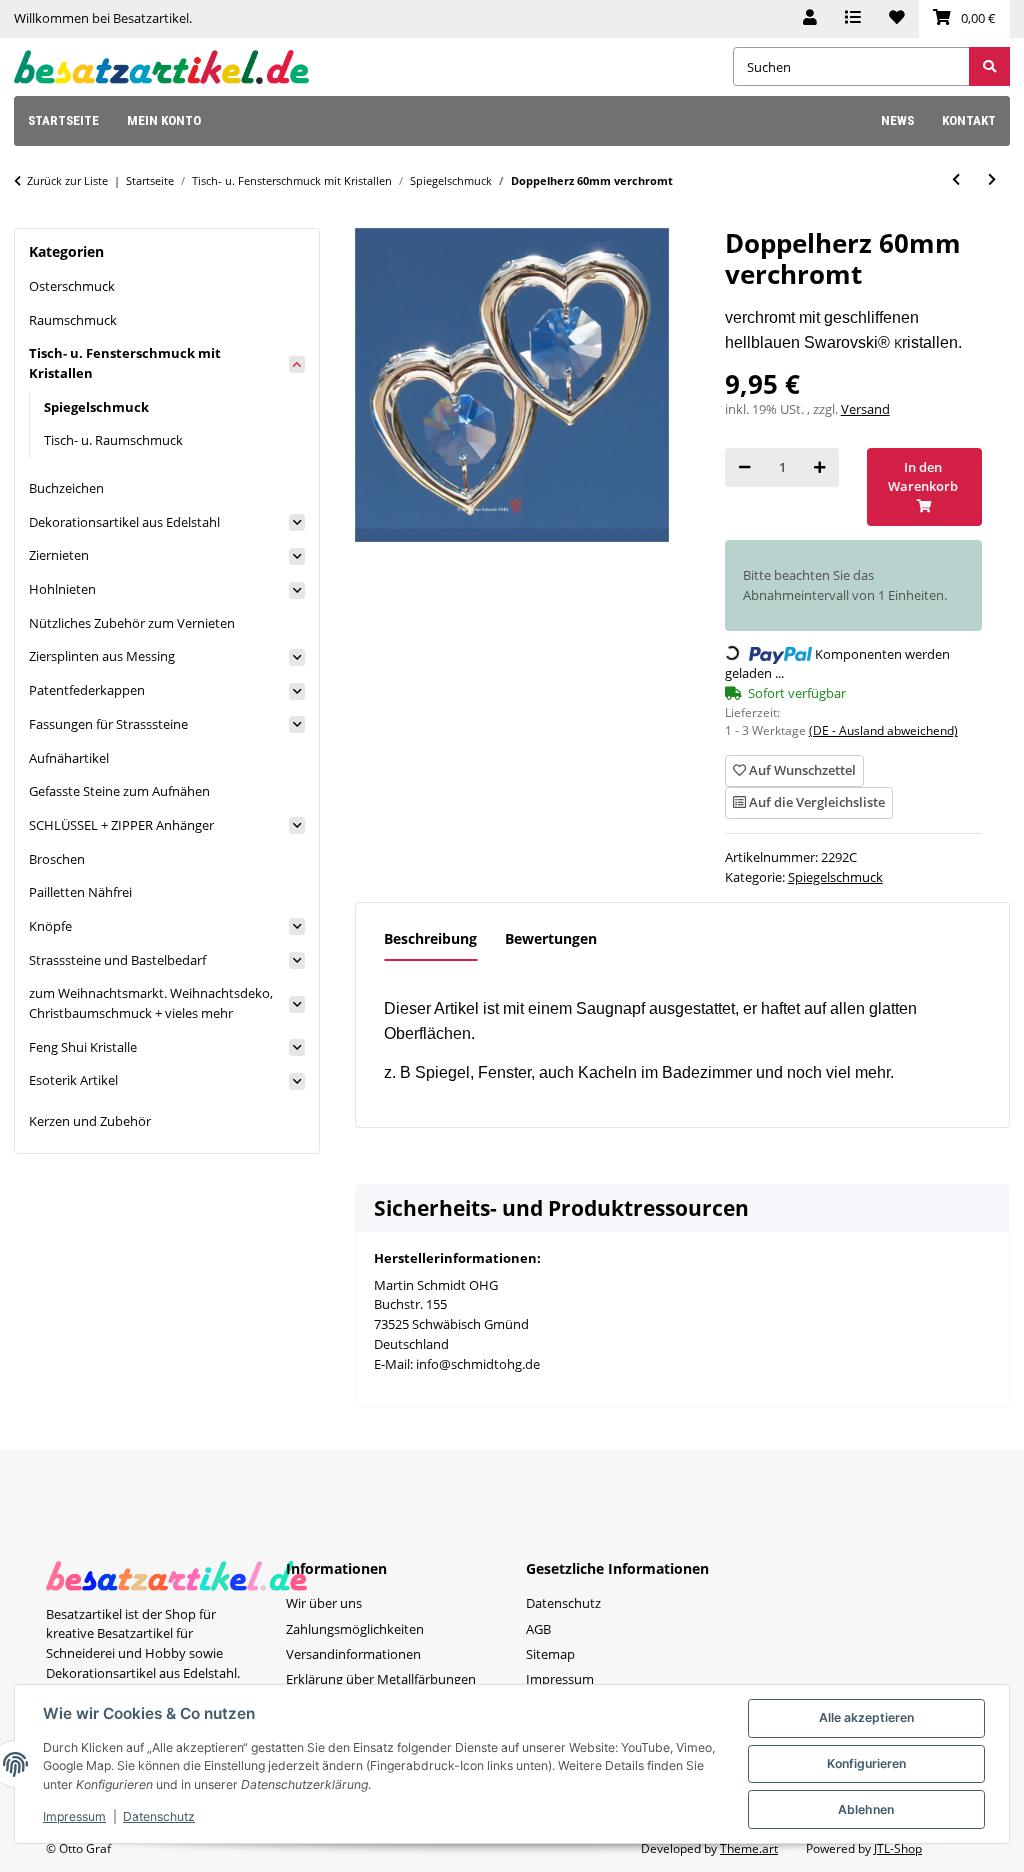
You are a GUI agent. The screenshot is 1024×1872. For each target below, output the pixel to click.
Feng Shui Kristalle (83, 1047)
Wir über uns (324, 1603)
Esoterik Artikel (73, 1080)
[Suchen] (989, 66)
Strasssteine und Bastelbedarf (117, 960)
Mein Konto (164, 120)
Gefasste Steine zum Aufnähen (119, 791)
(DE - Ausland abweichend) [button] (883, 730)
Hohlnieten (62, 589)
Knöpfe (50, 926)
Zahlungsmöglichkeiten (355, 1629)
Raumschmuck (73, 320)
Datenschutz (159, 1816)
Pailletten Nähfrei (80, 892)
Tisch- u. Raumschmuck (113, 440)
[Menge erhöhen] (819, 467)
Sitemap (550, 1654)
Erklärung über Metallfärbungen (381, 1679)
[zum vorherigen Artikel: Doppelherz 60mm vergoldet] (956, 179)
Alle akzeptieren (866, 1717)
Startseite (63, 120)
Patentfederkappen (87, 690)
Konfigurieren (866, 1763)
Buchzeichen (66, 488)
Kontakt (969, 120)
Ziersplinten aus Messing (102, 656)
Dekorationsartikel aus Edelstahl (124, 522)
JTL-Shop (898, 1848)
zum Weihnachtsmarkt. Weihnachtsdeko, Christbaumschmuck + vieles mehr (151, 1003)
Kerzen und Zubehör (90, 1121)
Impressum (74, 1816)
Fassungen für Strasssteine (108, 724)
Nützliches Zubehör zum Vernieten (132, 623)
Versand (865, 409)
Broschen (57, 859)
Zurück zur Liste (67, 180)
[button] (810, 19)
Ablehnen (866, 1809)
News (897, 120)
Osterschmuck (72, 286)
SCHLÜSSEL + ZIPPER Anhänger (121, 825)
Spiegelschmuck (835, 877)
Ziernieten (59, 555)
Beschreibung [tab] (430, 938)
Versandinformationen (353, 1654)
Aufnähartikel (69, 758)
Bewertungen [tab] (551, 938)
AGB (538, 1629)
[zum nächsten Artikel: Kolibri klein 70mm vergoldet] (992, 179)
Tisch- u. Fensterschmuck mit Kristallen (125, 363)
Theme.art (749, 1848)
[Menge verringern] (744, 467)
